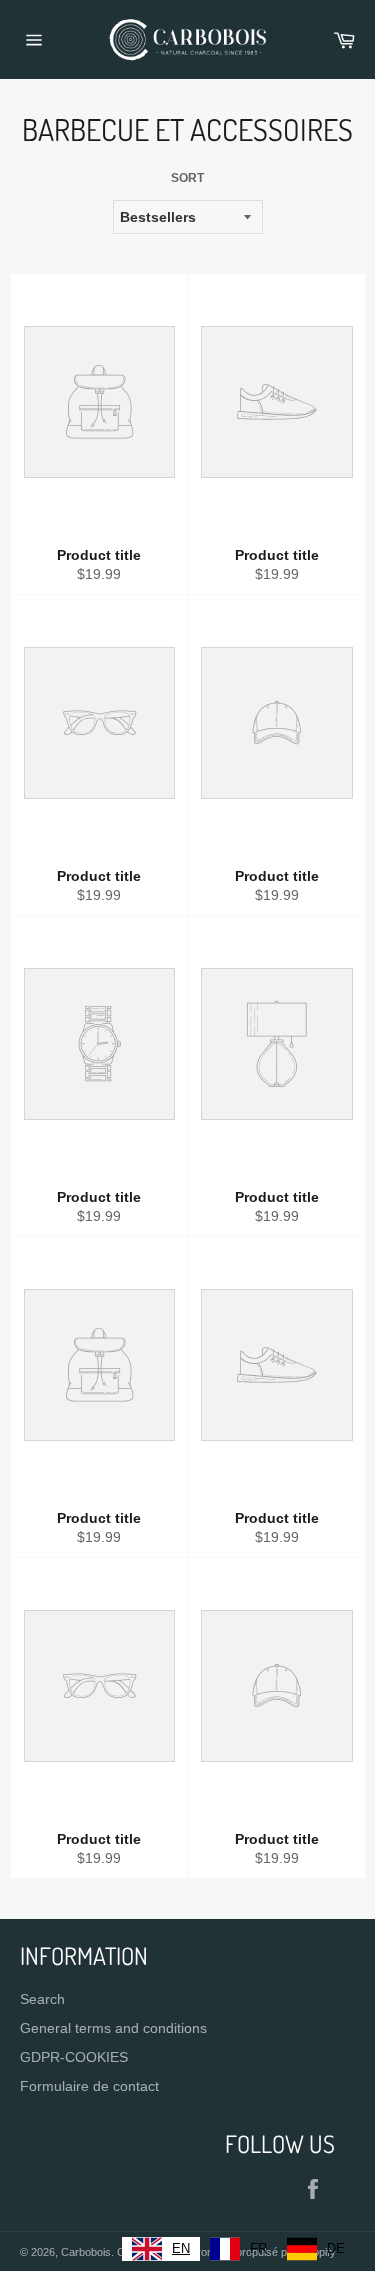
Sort (187, 178)
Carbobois (86, 2252)
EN (181, 2248)
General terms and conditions (113, 2028)
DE (336, 2248)
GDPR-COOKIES (74, 2057)
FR (258, 2248)
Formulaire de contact (89, 2086)
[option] (238, 2249)
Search (42, 1999)
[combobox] (161, 2249)
